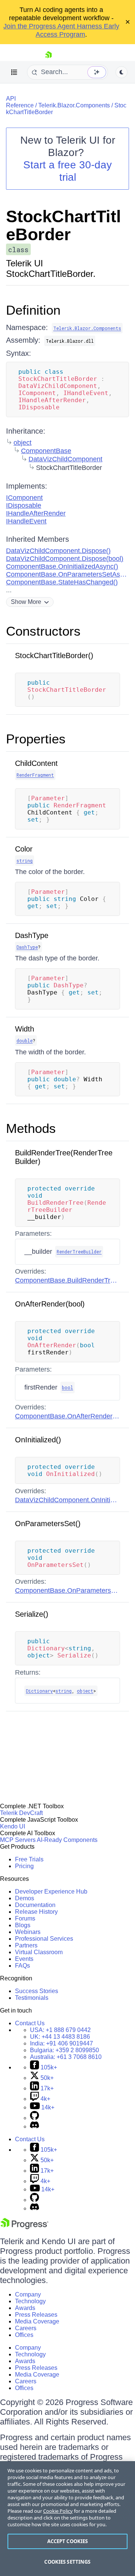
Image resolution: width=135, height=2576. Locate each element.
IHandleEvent (26, 521)
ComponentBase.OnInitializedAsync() (62, 566)
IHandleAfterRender (36, 513)
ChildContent (36, 763)
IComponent (24, 498)
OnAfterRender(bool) (50, 1304)
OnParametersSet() (48, 1524)
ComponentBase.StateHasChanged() (62, 582)
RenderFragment (35, 775)
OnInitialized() (38, 1440)
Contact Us (30, 2023)
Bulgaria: (64, 2050)
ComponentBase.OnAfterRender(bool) (72, 1416)
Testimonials (32, 1998)
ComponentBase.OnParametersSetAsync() (70, 574)
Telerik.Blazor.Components (74, 105)
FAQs (22, 1966)
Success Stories (37, 1991)
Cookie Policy (58, 2511)
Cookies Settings (67, 2562)
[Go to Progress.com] (24, 2227)
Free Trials (29, 1859)
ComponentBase (46, 451)
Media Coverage (37, 2321)
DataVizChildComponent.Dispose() (58, 551)
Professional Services (44, 1939)
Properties (36, 739)
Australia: (66, 2057)
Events (24, 1959)
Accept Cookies (68, 2541)
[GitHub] (34, 2118)
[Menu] (14, 72)
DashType (32, 935)
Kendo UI (13, 1826)
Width (25, 1029)
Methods (31, 1128)
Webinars (28, 1932)
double (25, 1041)
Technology (30, 2301)
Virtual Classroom (39, 1952)
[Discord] (34, 2126)
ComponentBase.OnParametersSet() (70, 1590)
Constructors (43, 631)
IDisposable (24, 505)
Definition (33, 310)
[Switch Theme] (121, 72)
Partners (26, 1945)
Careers (26, 2328)
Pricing (24, 1866)
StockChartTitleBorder (64, 225)
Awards (25, 2308)
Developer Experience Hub (51, 1891)
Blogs (23, 1925)
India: (61, 2043)
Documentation (35, 1905)
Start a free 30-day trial (67, 171)
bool (67, 1387)
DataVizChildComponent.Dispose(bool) (65, 559)
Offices (24, 2335)
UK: (60, 2037)
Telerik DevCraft (21, 1813)
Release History (36, 1912)
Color (24, 849)
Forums (25, 1918)
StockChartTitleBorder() (54, 656)
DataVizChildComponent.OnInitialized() (74, 1500)
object (22, 443)
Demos (25, 1898)
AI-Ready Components (67, 1840)
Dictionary (39, 1691)
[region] (67, 2519)
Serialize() (32, 1614)
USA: (60, 2030)
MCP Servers (18, 1840)
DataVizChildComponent (65, 459)
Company (28, 2294)
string (25, 861)
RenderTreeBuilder (79, 1252)
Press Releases (36, 2315)
